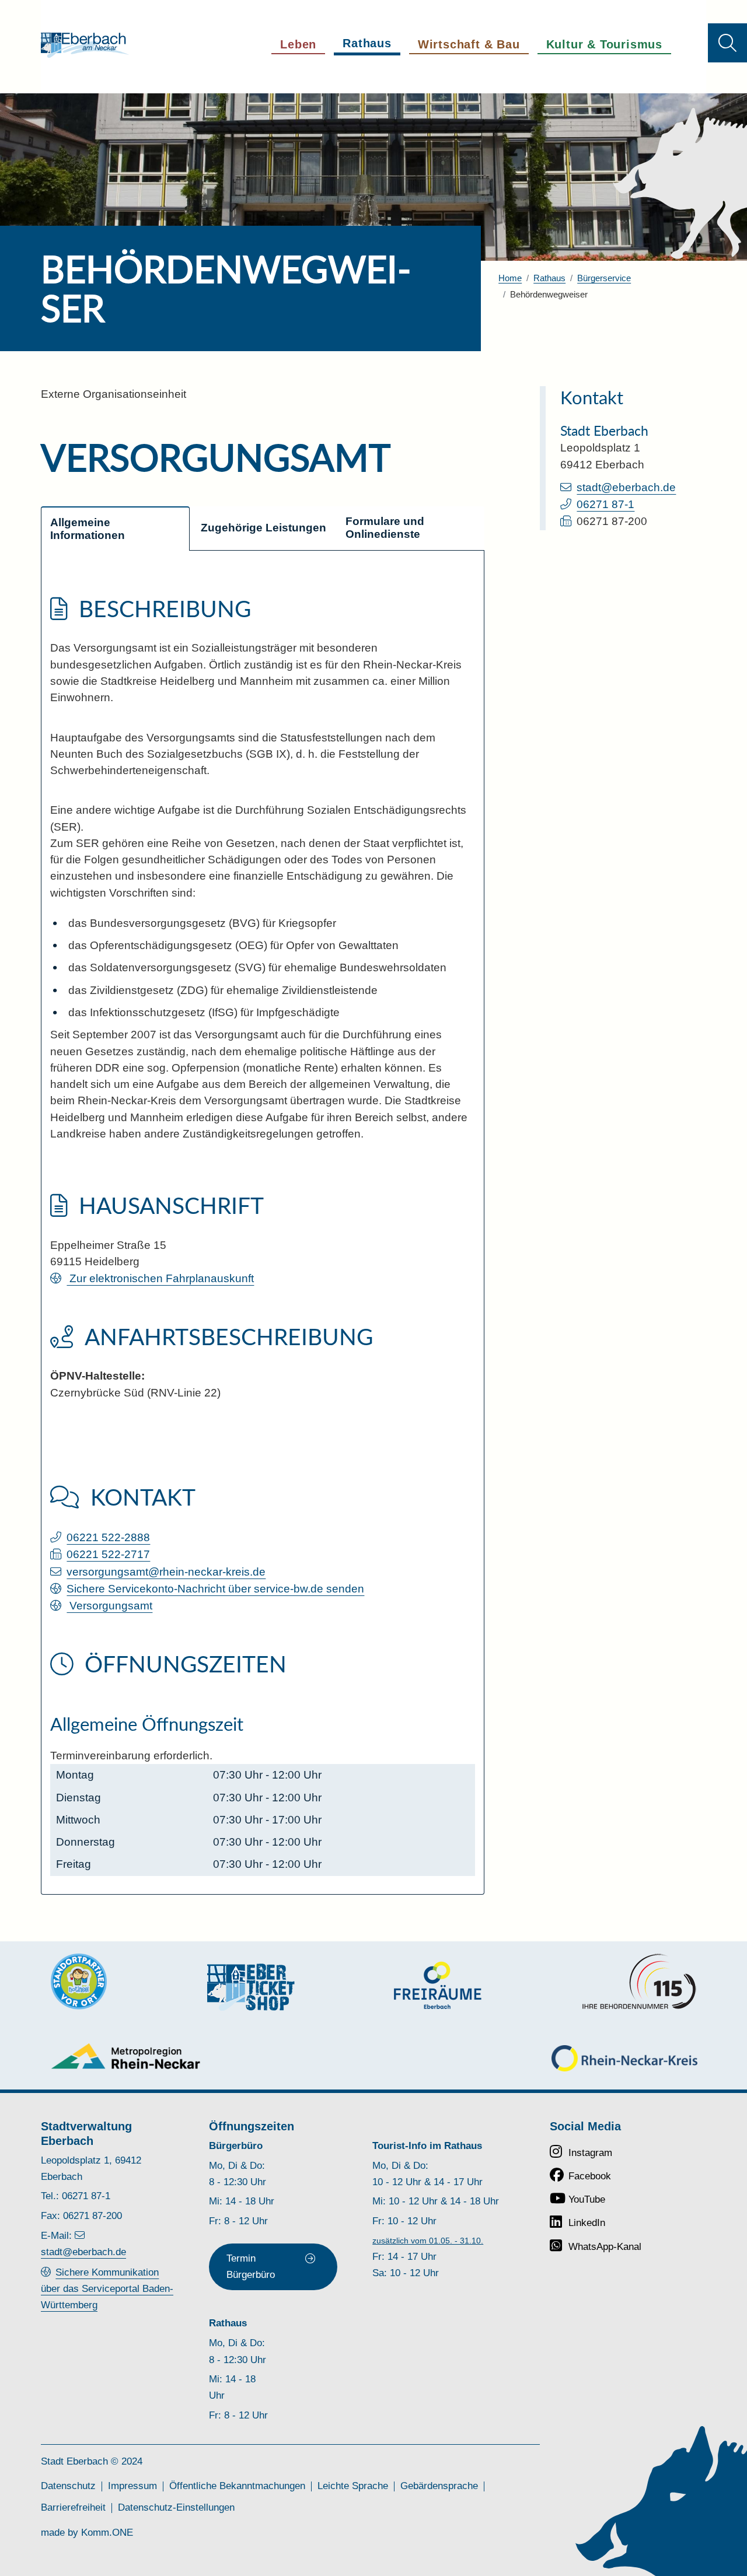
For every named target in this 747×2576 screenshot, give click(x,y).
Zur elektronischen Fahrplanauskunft (160, 1278)
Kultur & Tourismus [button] (604, 44)
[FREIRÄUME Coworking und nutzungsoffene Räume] (438, 1985)
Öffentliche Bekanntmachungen (237, 2486)
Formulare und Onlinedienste (386, 528)
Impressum (132, 2486)
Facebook (590, 2176)
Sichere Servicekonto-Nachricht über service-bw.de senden (215, 1589)
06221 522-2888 (108, 1537)
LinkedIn (587, 2223)
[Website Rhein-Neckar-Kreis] (624, 2058)
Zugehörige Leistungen (263, 528)
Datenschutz (68, 2486)
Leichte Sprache (353, 2486)
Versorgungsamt (109, 1606)
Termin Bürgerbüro (251, 2267)
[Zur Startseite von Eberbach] (85, 45)
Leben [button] (298, 44)
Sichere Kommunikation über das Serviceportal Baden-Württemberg (107, 2289)
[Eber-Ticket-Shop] (251, 1987)
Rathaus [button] (367, 43)
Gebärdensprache (439, 2486)
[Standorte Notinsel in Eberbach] (79, 1982)
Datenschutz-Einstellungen (176, 2507)
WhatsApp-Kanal (605, 2247)
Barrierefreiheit (73, 2507)
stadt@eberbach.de (626, 487)
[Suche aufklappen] (727, 43)
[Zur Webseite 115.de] (639, 1982)
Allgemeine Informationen (88, 529)
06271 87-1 (605, 504)
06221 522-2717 (108, 1554)
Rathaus (549, 278)
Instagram (590, 2153)
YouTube (587, 2199)
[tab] (115, 528)
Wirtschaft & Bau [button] (469, 44)
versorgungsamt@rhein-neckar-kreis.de (166, 1572)
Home (510, 278)
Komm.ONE (107, 2533)
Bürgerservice (604, 278)
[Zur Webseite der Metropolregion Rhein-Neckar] (126, 2056)
